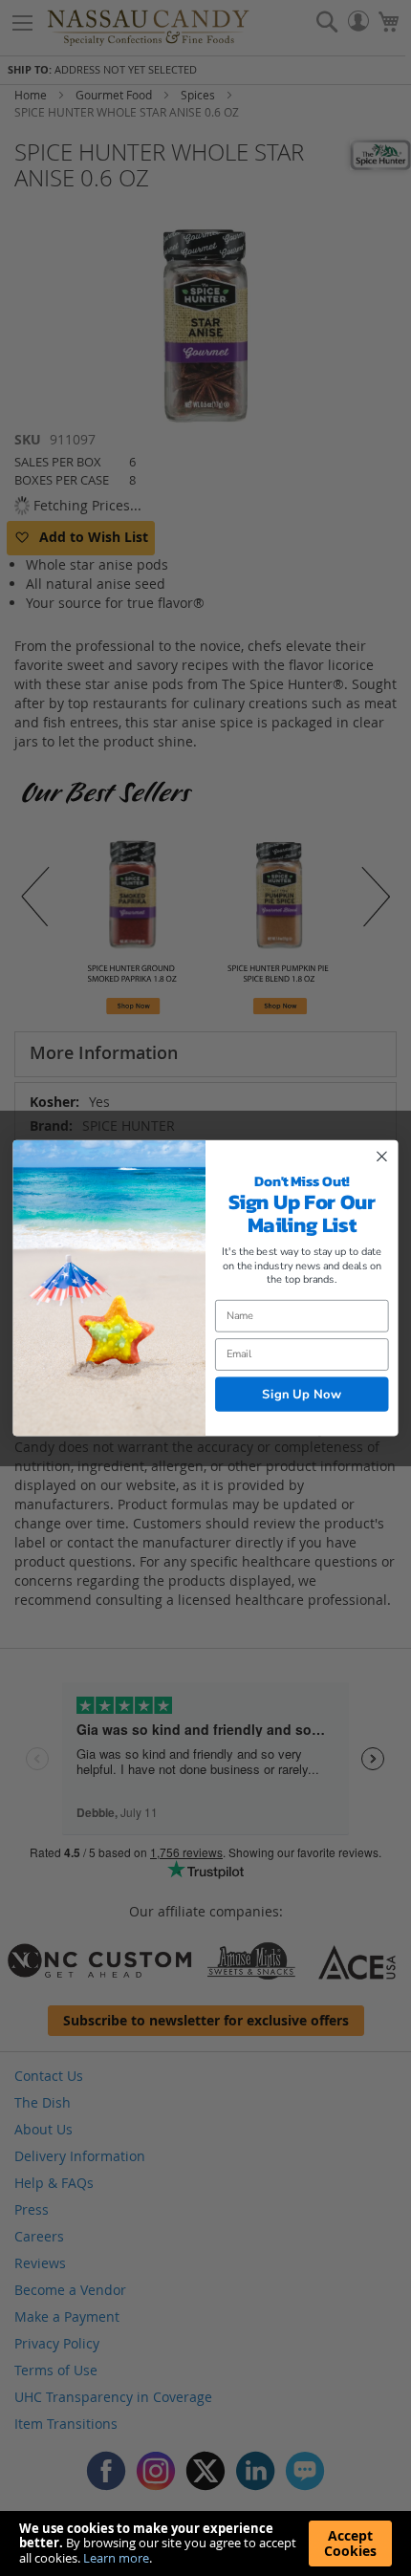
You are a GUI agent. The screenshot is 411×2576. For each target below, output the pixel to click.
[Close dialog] (382, 1157)
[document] (205, 2544)
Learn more (116, 2558)
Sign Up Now (302, 1394)
